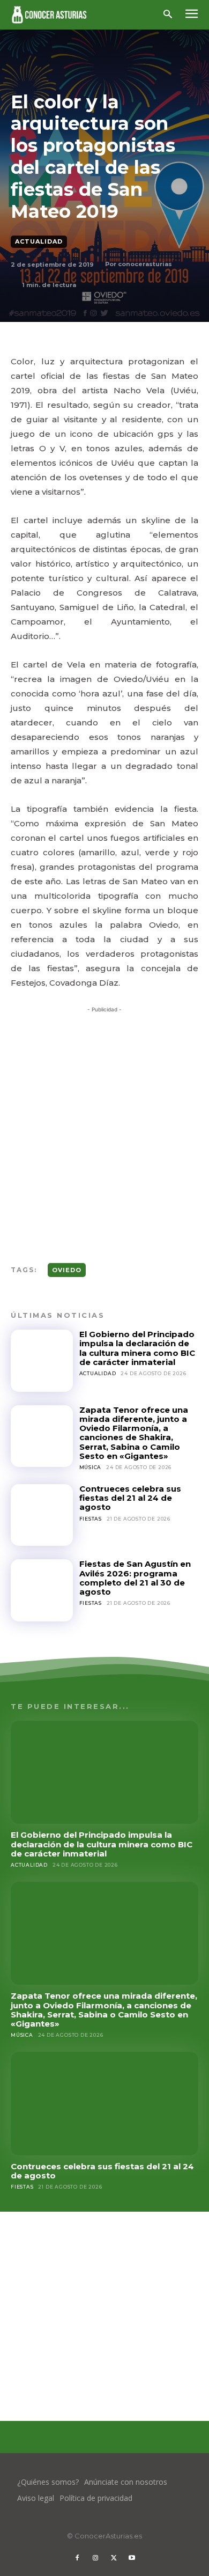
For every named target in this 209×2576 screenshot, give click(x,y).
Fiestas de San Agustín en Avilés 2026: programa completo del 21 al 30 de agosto (135, 1578)
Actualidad (39, 241)
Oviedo (67, 1270)
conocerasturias (145, 264)
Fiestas (91, 1519)
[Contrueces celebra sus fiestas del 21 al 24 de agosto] (42, 1515)
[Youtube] (132, 2558)
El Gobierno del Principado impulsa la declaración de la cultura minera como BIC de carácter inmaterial (137, 1348)
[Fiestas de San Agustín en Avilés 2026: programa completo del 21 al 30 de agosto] (42, 1590)
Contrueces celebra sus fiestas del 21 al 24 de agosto (130, 1498)
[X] (114, 2558)
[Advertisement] (104, 1124)
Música (91, 1467)
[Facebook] (77, 2558)
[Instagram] (95, 2558)
